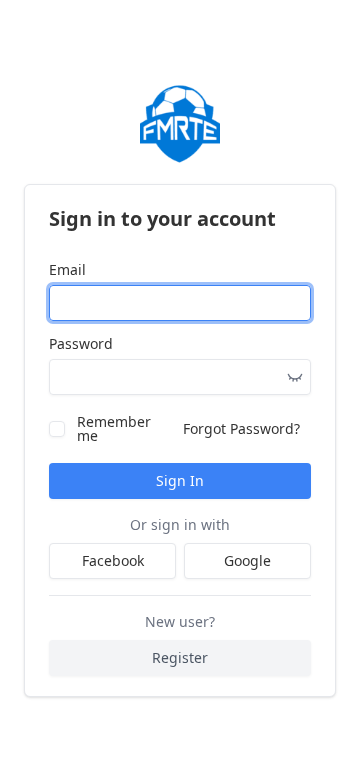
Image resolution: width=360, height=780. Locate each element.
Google (247, 560)
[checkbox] (57, 429)
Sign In (180, 480)
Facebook (113, 560)
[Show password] (295, 377)
